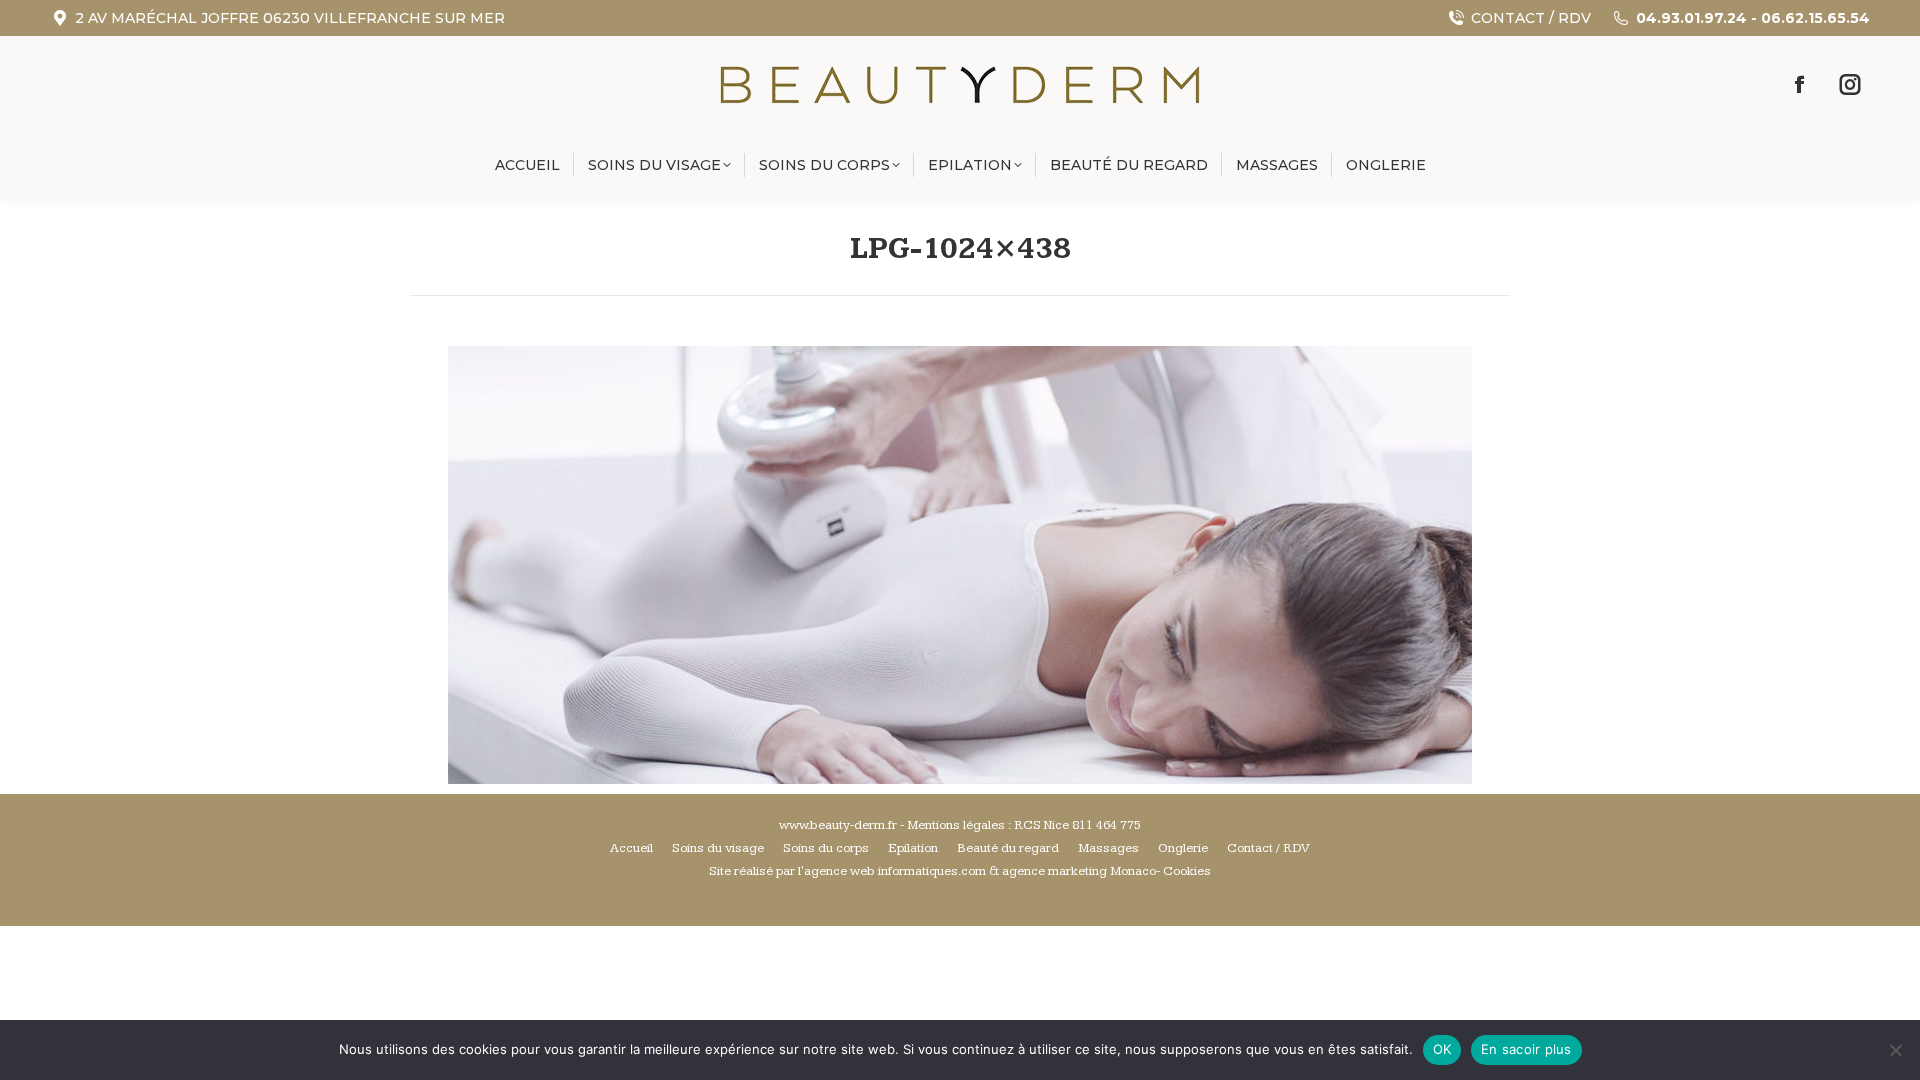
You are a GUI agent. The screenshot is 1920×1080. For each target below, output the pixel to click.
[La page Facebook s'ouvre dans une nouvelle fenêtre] (1800, 85)
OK (1442, 1049)
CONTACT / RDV (1531, 18)
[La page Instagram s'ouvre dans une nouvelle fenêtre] (1850, 85)
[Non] (1895, 1050)
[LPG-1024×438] (960, 565)
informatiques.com (932, 871)
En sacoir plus (1526, 1049)
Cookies (1187, 871)
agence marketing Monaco (1079, 871)
